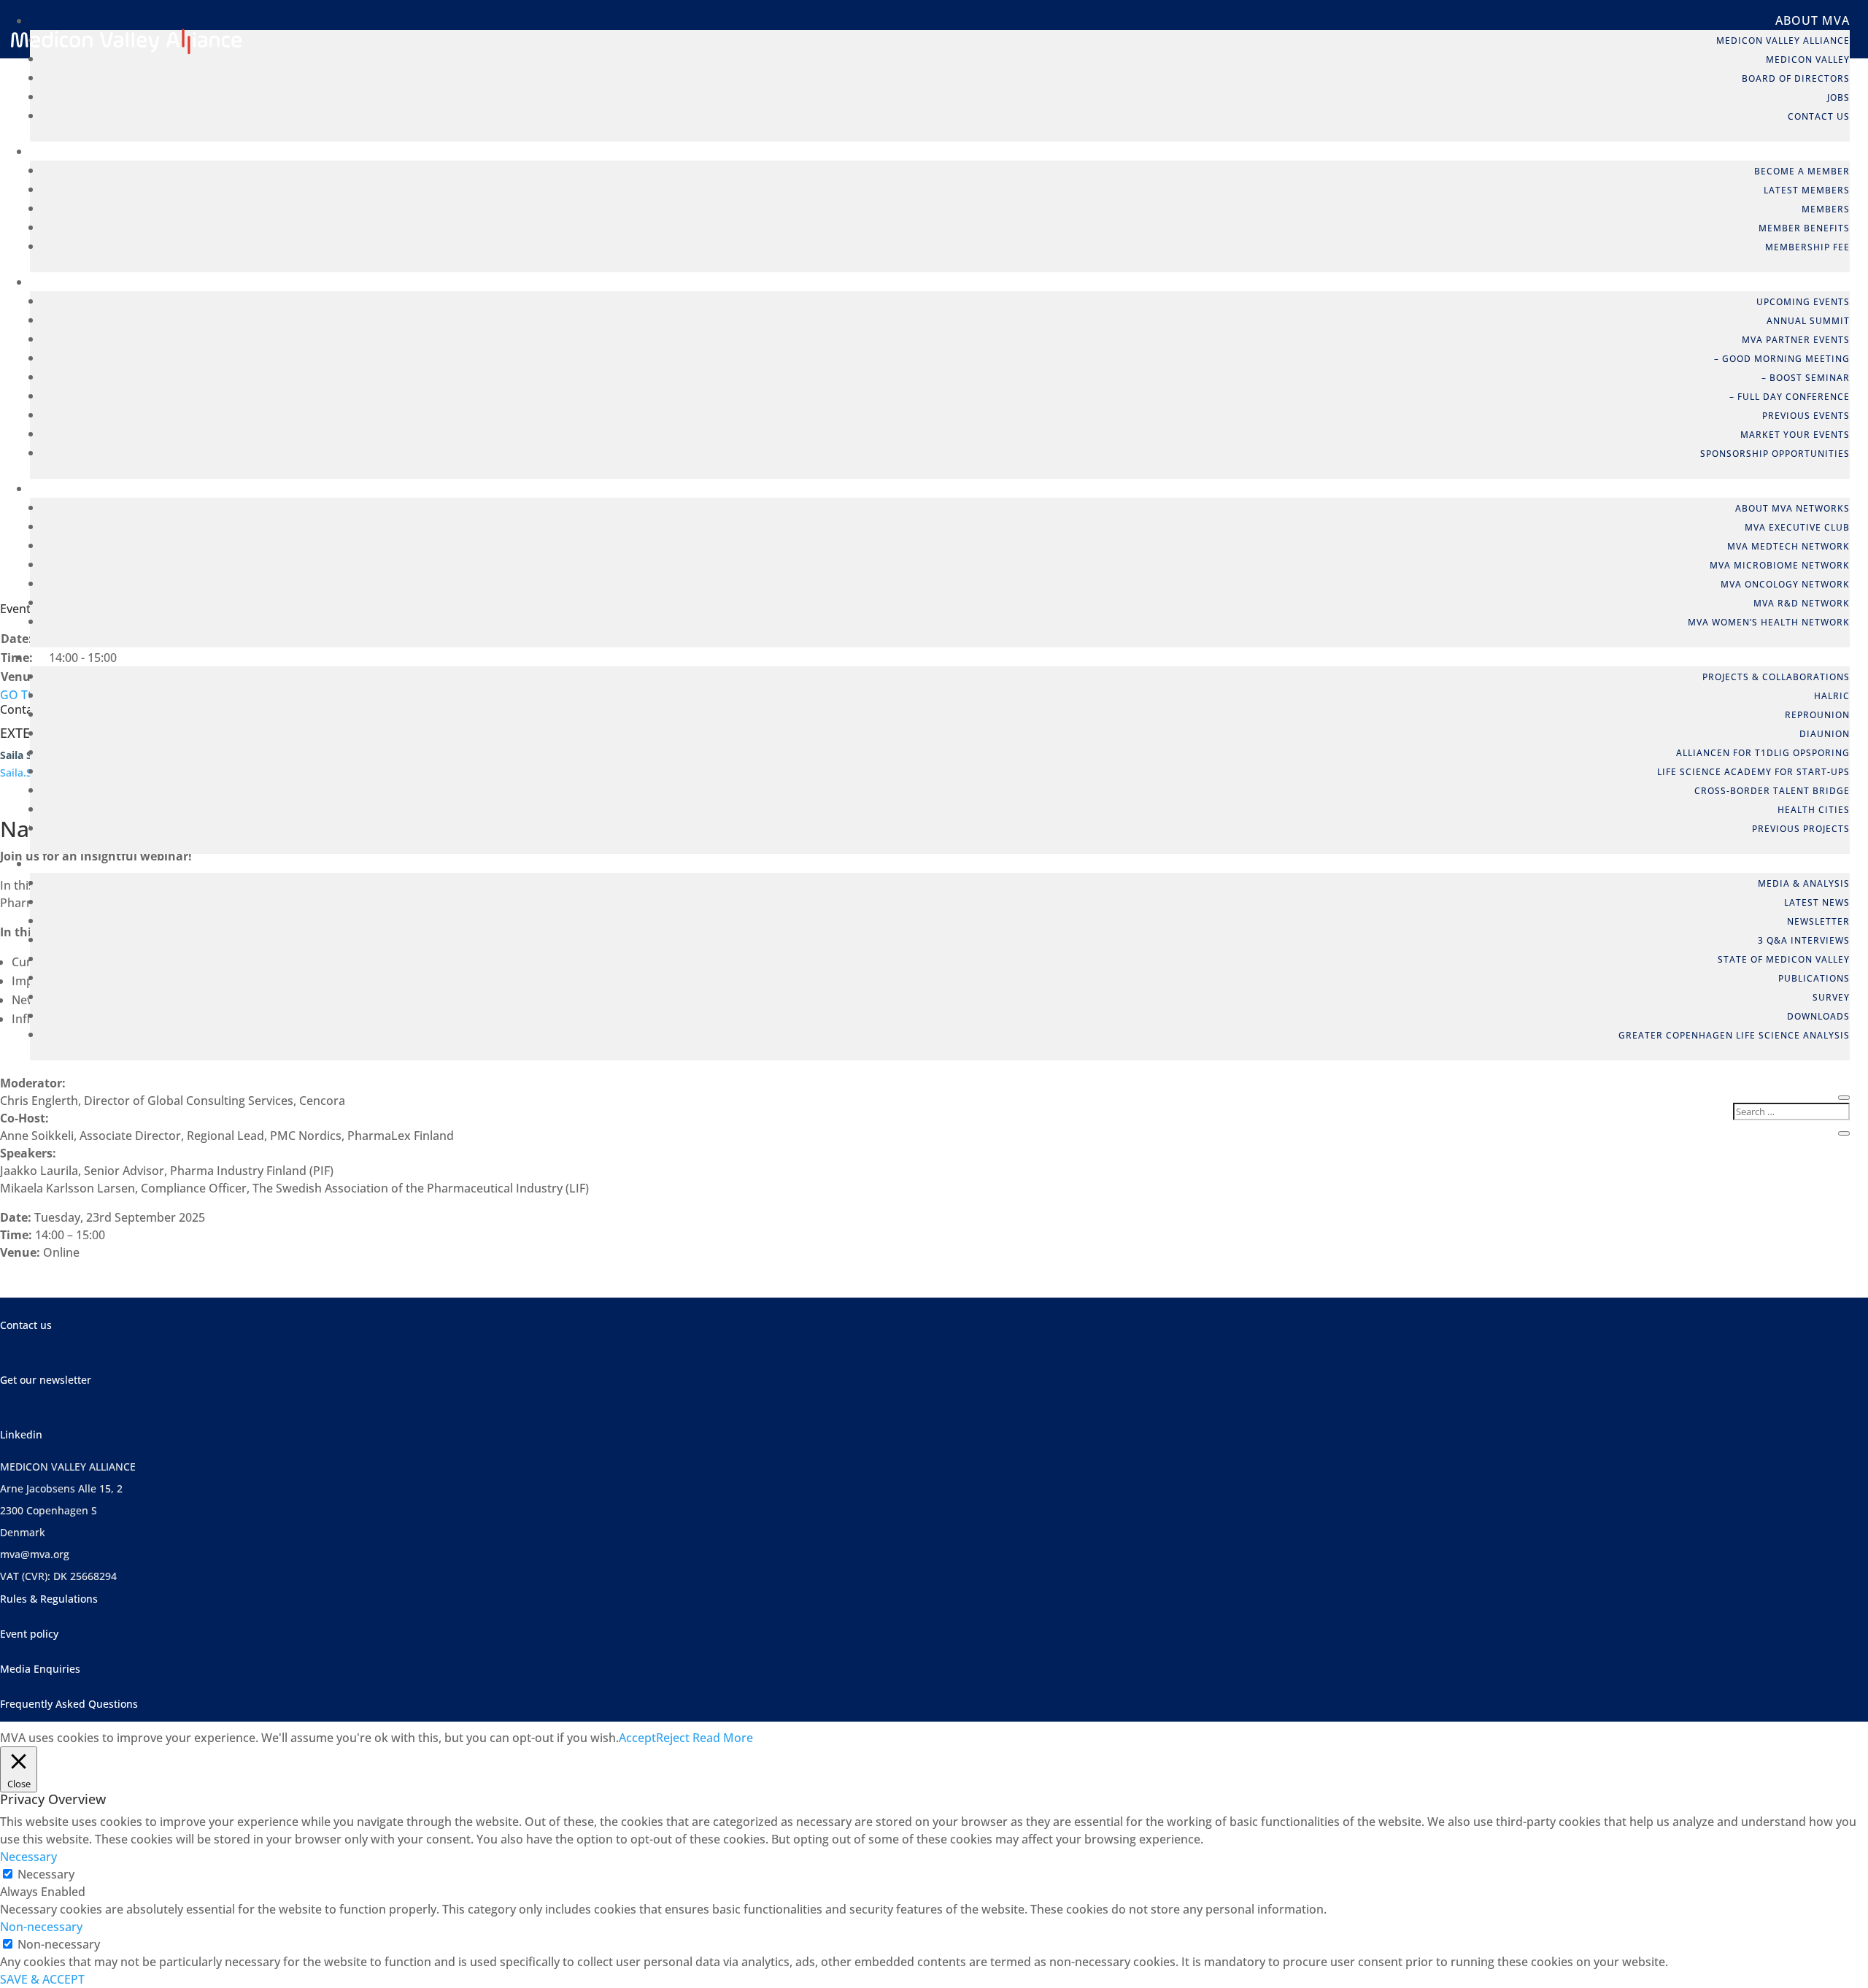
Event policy (29, 1634)
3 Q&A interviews (1804, 940)
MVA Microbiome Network (1780, 565)
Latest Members (1807, 190)
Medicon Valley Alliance (1783, 41)
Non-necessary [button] (41, 1927)
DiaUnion (1825, 734)
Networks (1815, 488)
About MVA (1813, 20)
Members (1826, 209)
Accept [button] (637, 1738)
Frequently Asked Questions (69, 1704)
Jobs (1838, 97)
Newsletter (1818, 921)
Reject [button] (673, 1738)
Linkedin (21, 1434)
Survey (1831, 997)
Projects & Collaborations (1776, 677)
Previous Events (1806, 416)
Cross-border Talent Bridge (1772, 791)
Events (1826, 282)
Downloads (1818, 1016)
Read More (723, 1738)
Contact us (26, 1325)
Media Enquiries (40, 1669)
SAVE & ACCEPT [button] (42, 1979)
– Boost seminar (1806, 378)
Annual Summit (1808, 321)
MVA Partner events (1796, 340)
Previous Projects (1801, 829)
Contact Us (1819, 116)
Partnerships (1803, 657)
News (1832, 863)
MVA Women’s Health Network (1769, 622)
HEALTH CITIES (1814, 810)
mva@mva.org (35, 1554)
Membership (1808, 151)
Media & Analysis (1804, 883)
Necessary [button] (28, 1857)
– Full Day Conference (1790, 397)
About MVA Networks (1792, 508)
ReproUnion (1817, 715)
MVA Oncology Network (1785, 584)
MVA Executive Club (1797, 527)
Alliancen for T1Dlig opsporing (1763, 753)
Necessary (46, 1874)
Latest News (1817, 902)
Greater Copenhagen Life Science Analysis (1734, 1035)
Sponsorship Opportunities (1775, 454)
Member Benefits (1804, 228)
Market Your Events (1795, 435)
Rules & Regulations (49, 1599)
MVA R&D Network (1802, 603)
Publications (1814, 978)
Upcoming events (1803, 302)
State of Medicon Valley (1784, 959)
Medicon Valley (1808, 59)
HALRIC (1832, 696)
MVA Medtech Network (1788, 546)
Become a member (1802, 171)
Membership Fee (1807, 247)
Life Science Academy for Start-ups (1753, 772)
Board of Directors (1796, 78)
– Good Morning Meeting (1782, 359)
